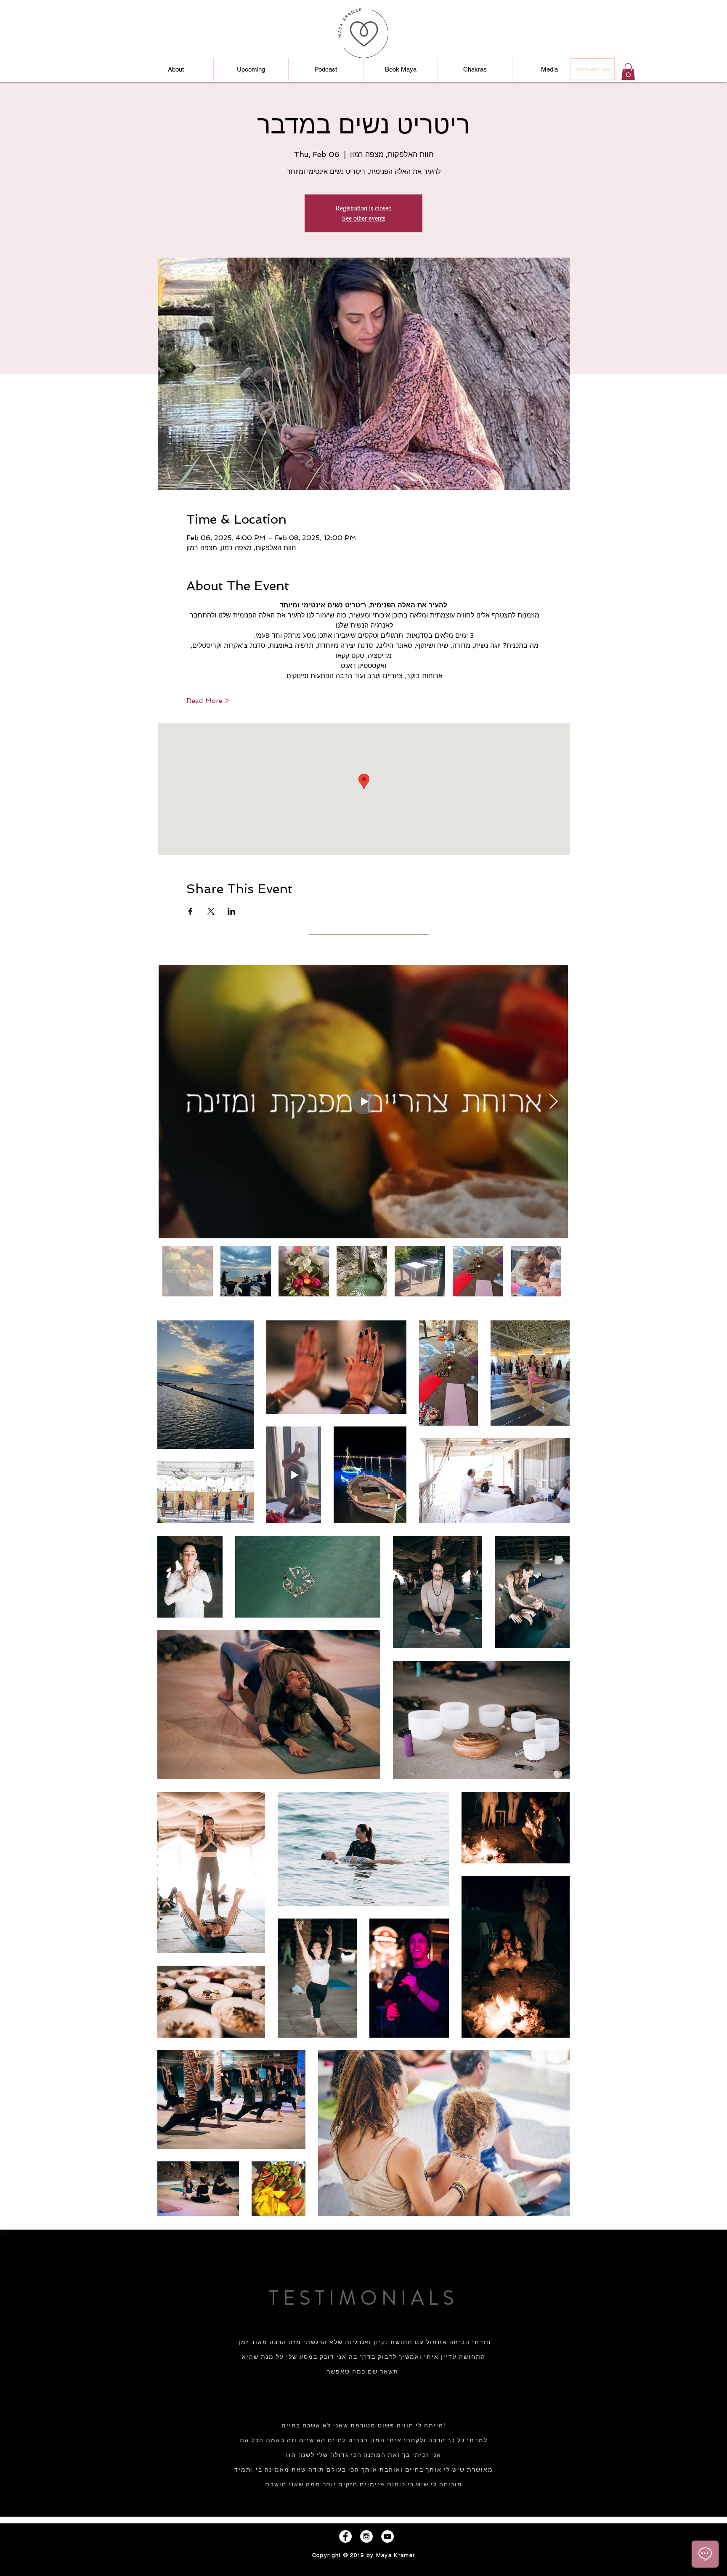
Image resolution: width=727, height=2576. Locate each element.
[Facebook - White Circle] (345, 2536)
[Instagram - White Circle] (366, 2536)
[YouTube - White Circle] (387, 2536)
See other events (364, 218)
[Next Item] (553, 1102)
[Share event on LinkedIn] (232, 911)
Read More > (208, 701)
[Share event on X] (211, 911)
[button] (628, 72)
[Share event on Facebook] (190, 911)
